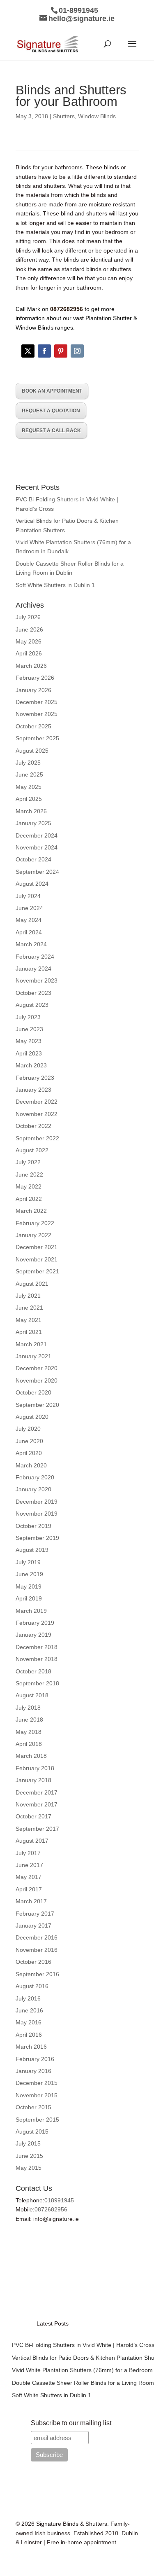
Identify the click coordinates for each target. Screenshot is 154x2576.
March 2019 (31, 1611)
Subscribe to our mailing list (71, 2423)
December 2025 (37, 702)
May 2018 (29, 1732)
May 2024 (29, 920)
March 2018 (31, 1756)
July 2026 (28, 617)
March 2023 (31, 1065)
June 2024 (29, 908)
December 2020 (37, 1368)
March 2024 (31, 944)
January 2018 (33, 1780)
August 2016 (32, 1986)
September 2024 (37, 872)
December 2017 (37, 1792)
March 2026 (31, 666)
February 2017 (35, 1914)
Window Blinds (97, 116)
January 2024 (33, 969)
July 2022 (28, 1162)
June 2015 (29, 2156)
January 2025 (33, 823)
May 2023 (29, 1041)
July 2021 (28, 1296)
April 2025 (29, 799)
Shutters (64, 116)
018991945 (59, 2200)
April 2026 (29, 653)
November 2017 (37, 1804)
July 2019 (28, 1562)
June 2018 (29, 1720)
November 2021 (37, 1259)
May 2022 (29, 1186)
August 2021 (32, 1284)
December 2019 (37, 1502)
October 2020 (33, 1392)
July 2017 (28, 1853)
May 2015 (29, 2168)
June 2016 (29, 2010)
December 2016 (37, 1937)
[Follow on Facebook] (44, 351)
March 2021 (31, 1344)
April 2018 (29, 1744)
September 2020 (37, 1405)
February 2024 (35, 957)
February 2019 (35, 1623)
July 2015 (28, 2143)
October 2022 (33, 1126)
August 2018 (32, 1695)
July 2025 (28, 763)
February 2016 (35, 2059)
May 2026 (29, 641)
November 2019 (37, 1514)
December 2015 (37, 2083)
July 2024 (28, 896)
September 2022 (37, 1138)
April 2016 (29, 2035)
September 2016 (37, 1974)
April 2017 (29, 1889)
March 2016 (31, 2047)
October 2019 (33, 1526)
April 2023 (29, 1053)
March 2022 (31, 1211)
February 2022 (35, 1223)
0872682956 (51, 2209)
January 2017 (33, 1926)
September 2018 (37, 1683)
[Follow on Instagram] (77, 351)
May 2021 (29, 1320)
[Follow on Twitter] (28, 351)
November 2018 (37, 1659)
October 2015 (33, 2107)
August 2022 (32, 1150)
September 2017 (37, 1829)
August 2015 (32, 2131)
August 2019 (32, 1550)
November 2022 (37, 1114)
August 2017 (32, 1841)
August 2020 (32, 1417)
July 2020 (28, 1429)
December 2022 (37, 1102)
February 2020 (35, 1477)
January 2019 (33, 1635)
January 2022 (33, 1235)
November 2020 (37, 1380)
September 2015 (37, 2120)
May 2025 (29, 787)
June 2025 (29, 774)
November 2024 (37, 847)
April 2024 (29, 932)
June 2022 (29, 1175)
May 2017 (29, 1877)
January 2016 (33, 2071)
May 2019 (29, 1586)
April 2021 (29, 1332)
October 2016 (33, 1962)
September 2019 (37, 1538)
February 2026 (35, 678)
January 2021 (33, 1356)
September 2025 (37, 738)
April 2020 (29, 1453)
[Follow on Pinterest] (61, 351)
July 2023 (28, 1017)
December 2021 (37, 1247)
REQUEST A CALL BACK (51, 431)
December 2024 (37, 835)
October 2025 (33, 726)
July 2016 (28, 1998)
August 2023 (32, 1005)
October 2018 (33, 1671)
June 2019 (29, 1574)
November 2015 (37, 2095)
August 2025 (32, 751)
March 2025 (31, 811)
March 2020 (31, 1465)
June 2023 (29, 1029)
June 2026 (29, 629)
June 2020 (29, 1441)
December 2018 (37, 1647)
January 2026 (33, 690)
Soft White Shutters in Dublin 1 (55, 585)
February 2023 (35, 1078)
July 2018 (28, 1708)
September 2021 (37, 1271)
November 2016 (37, 1950)
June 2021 (29, 1308)
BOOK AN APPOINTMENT (52, 391)
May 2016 (29, 2022)
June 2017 (29, 1865)
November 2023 (37, 980)
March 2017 (31, 1901)
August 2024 (32, 884)
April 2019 (29, 1598)
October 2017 (33, 1816)
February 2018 (35, 1768)
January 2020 (33, 1489)
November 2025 (37, 714)
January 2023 (33, 1090)
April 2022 (29, 1199)
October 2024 (33, 859)
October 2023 (33, 993)
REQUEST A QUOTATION (51, 411)
